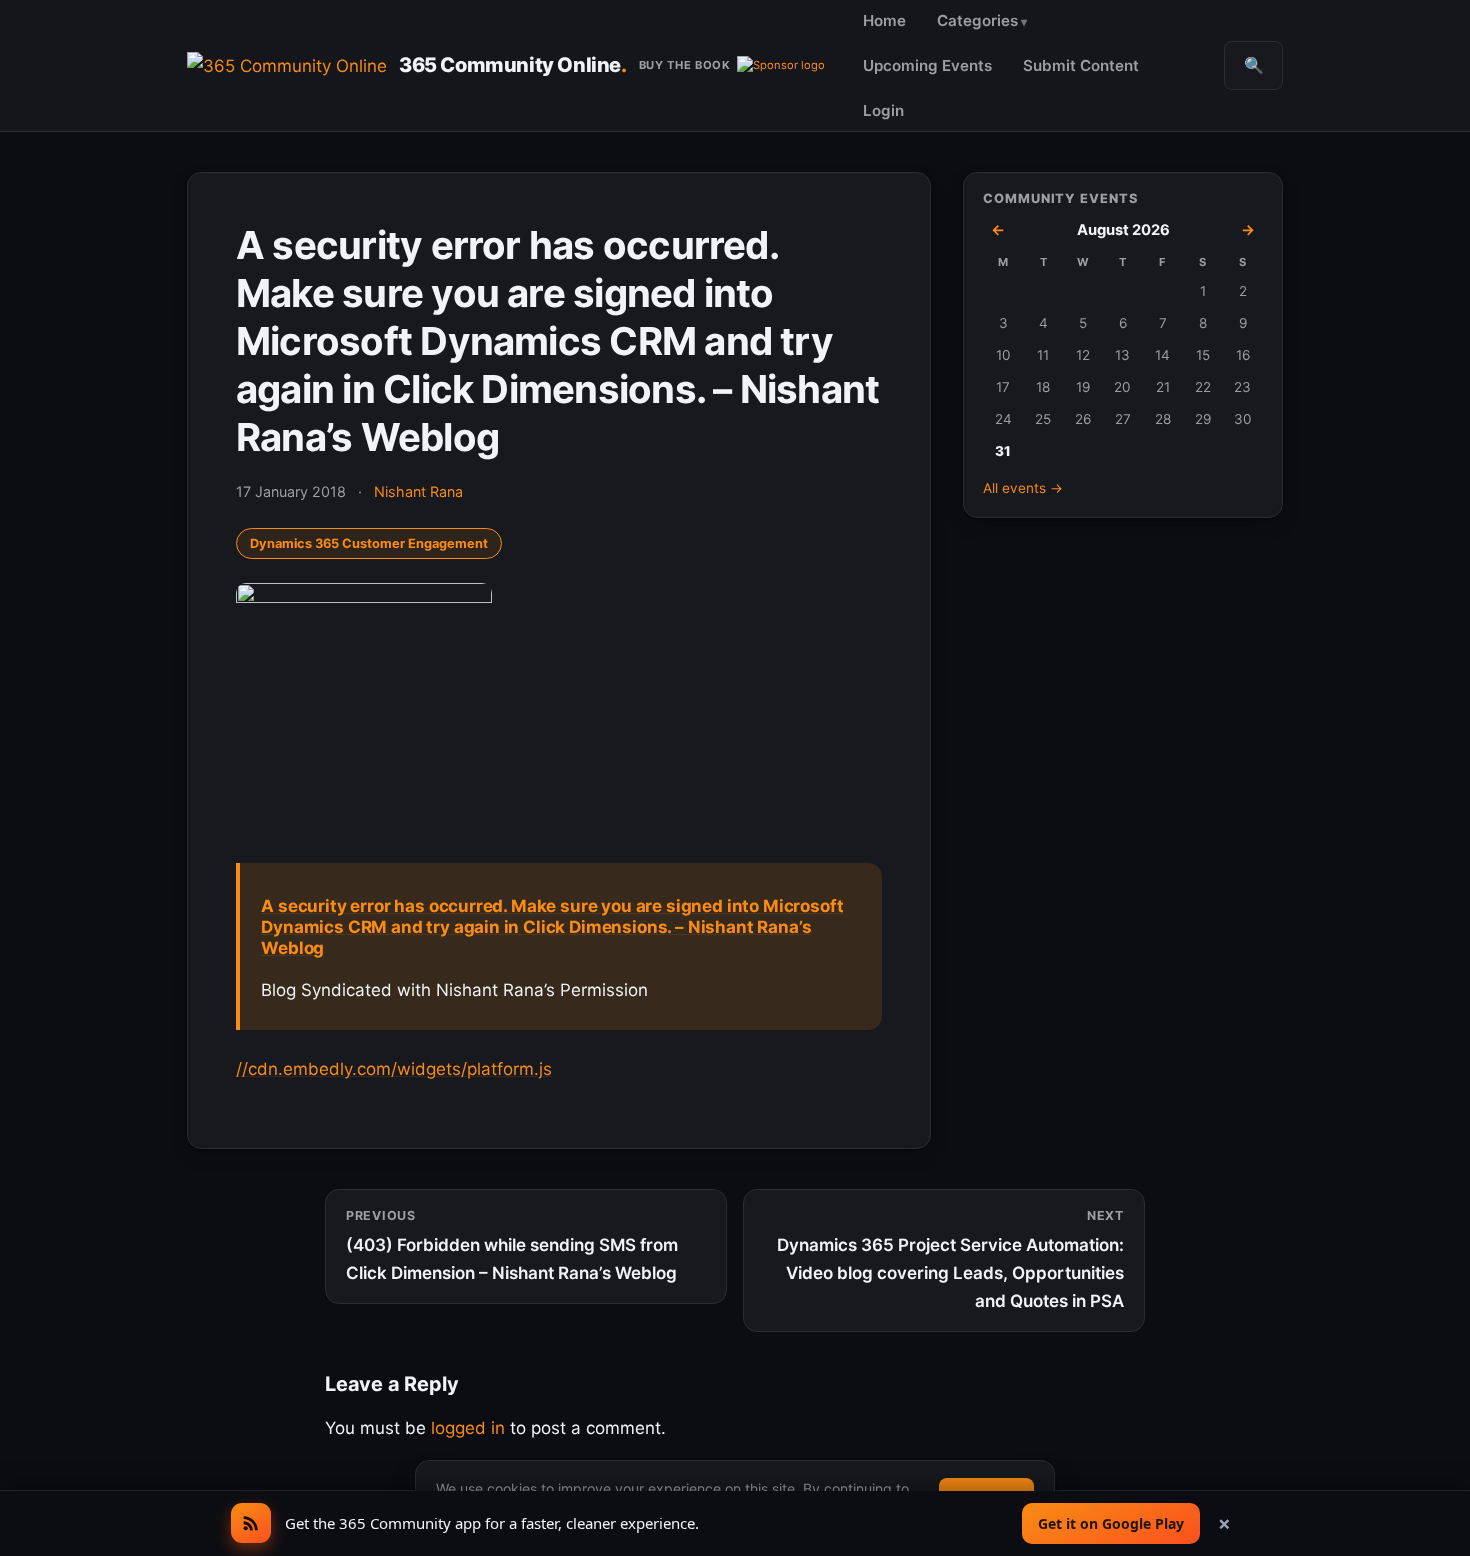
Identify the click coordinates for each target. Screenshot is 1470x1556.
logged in (468, 1428)
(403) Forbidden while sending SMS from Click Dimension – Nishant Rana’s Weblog (512, 1245)
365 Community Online (513, 65)
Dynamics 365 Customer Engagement (369, 543)
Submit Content (1081, 65)
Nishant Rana (418, 491)
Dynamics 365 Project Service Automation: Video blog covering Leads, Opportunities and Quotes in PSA (950, 1259)
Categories (977, 20)
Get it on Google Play (1111, 1523)
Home (884, 20)
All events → (1023, 488)
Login (883, 110)
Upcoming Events (927, 65)
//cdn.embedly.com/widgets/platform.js (394, 1069)
